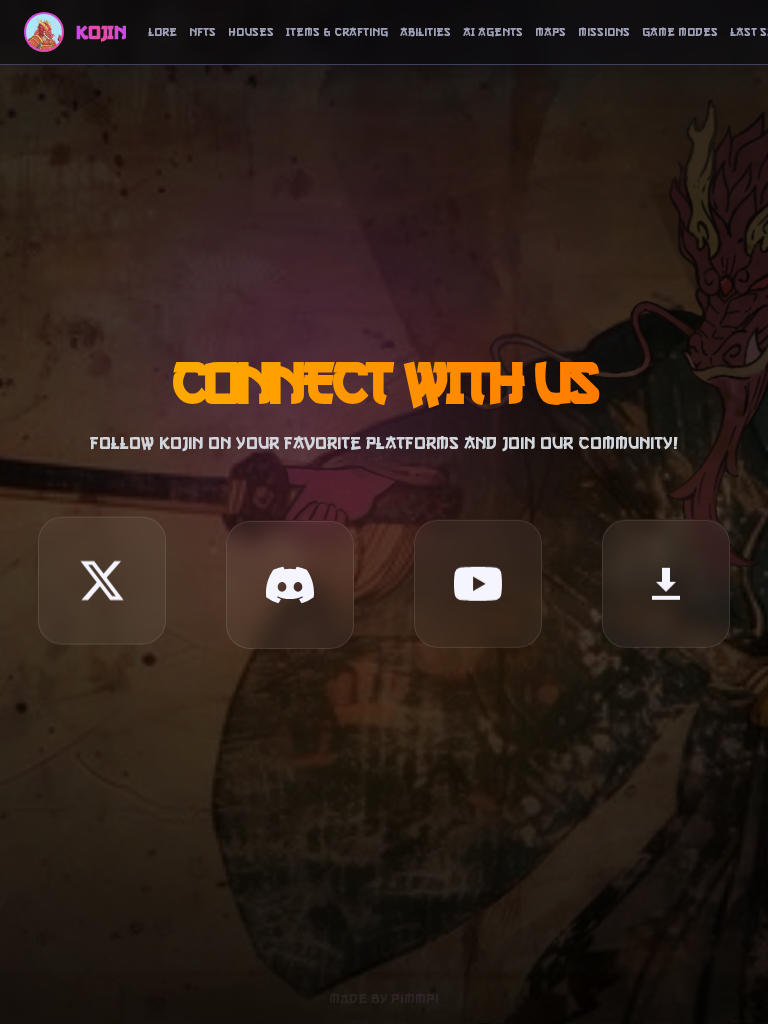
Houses (251, 32)
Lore (162, 32)
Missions (604, 32)
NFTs (202, 32)
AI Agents (493, 32)
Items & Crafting (337, 32)
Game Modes (680, 32)
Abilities (425, 32)
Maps (550, 32)
